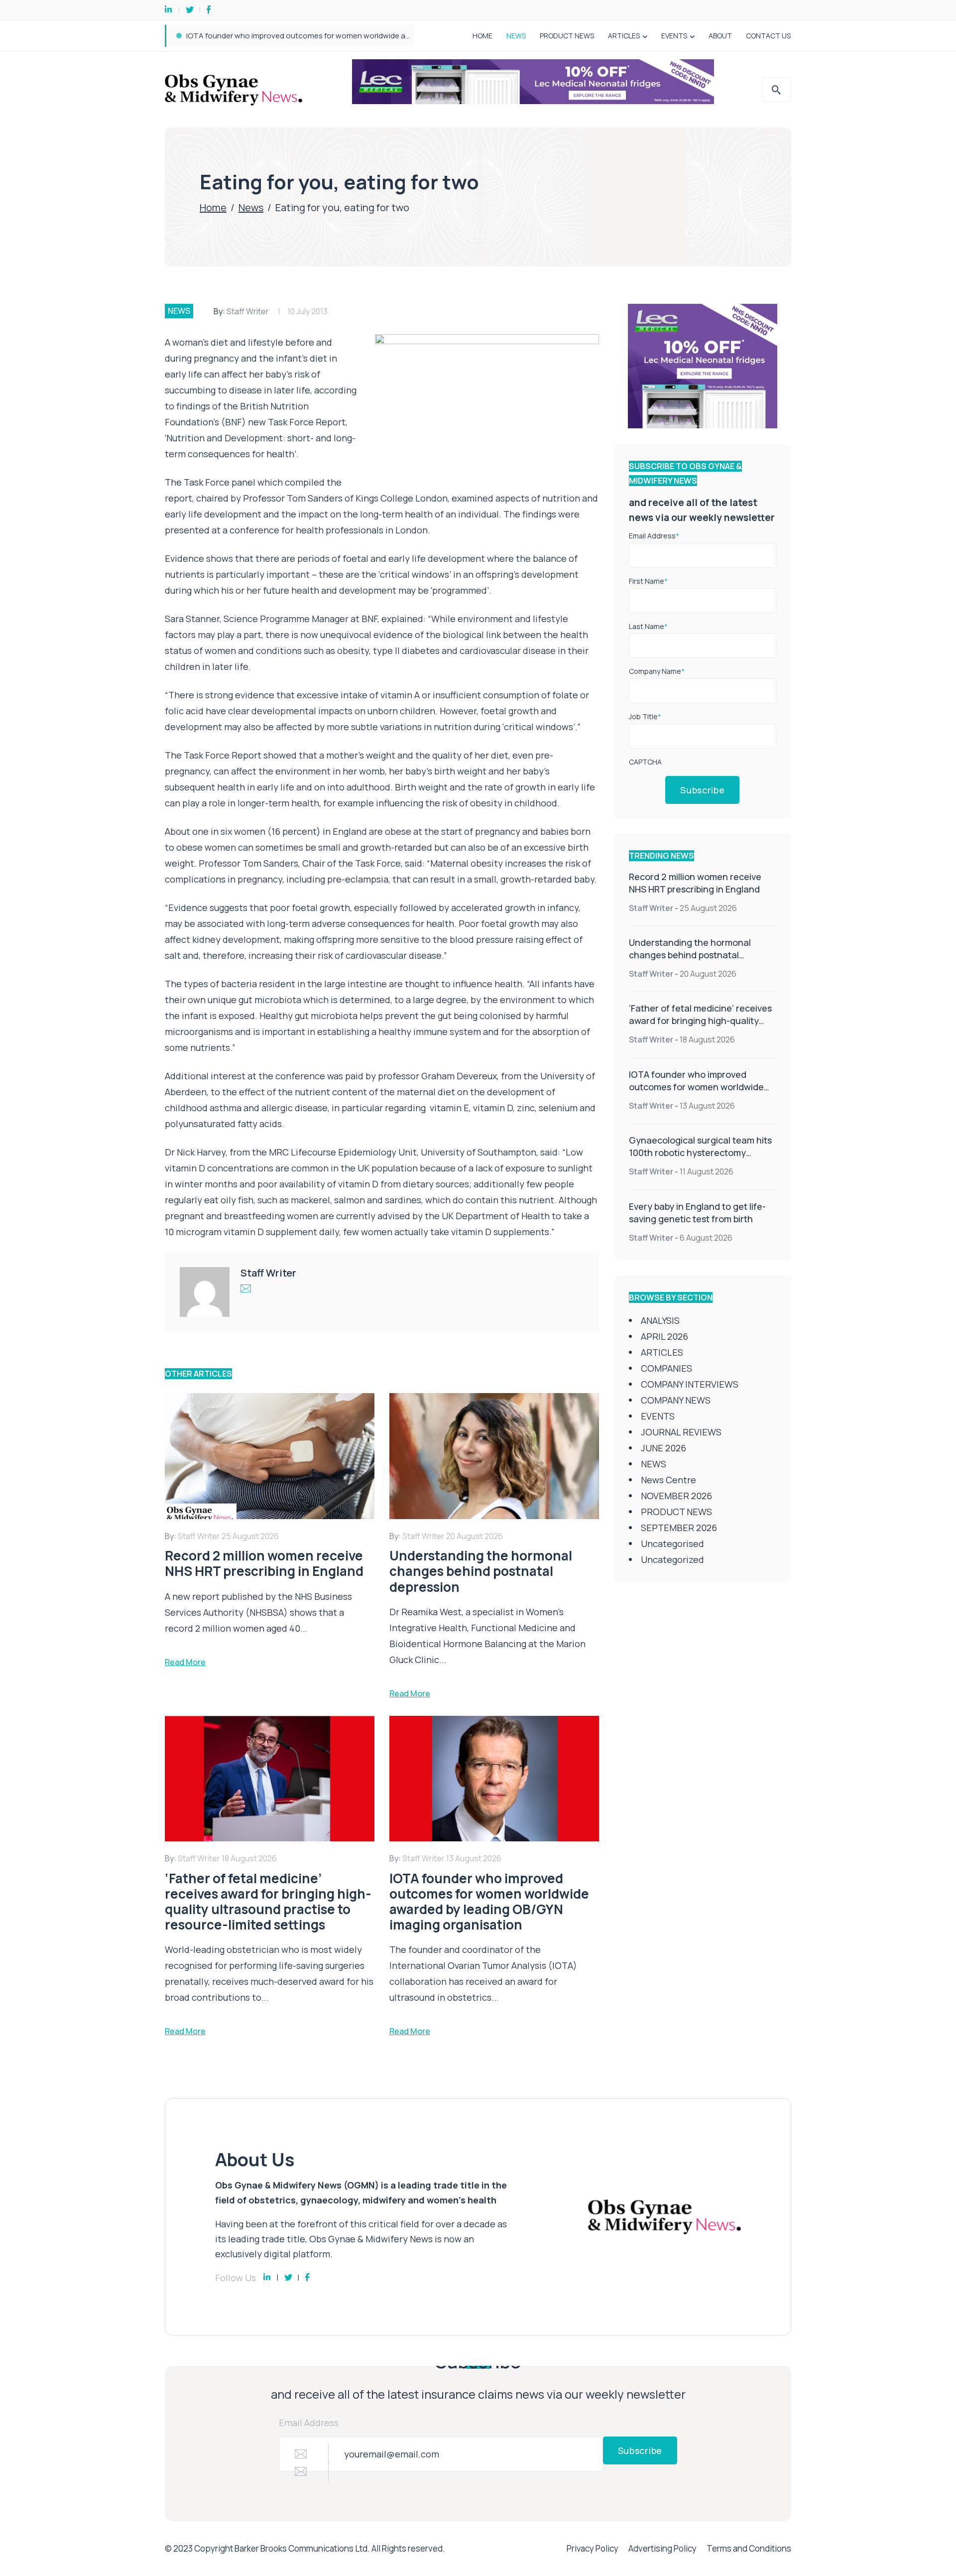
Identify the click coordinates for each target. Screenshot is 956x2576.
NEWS (516, 36)
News (251, 207)
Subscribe (702, 790)
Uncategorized (672, 1559)
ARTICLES (624, 36)
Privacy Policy (593, 2548)
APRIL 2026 (664, 1336)
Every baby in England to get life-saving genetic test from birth (697, 1213)
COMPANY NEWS (676, 1400)
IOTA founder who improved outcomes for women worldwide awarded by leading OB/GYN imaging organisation (696, 1093)
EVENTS (674, 36)
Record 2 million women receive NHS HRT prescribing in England (695, 883)
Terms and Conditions (749, 2548)
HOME (482, 36)
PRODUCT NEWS (567, 36)
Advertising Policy (662, 2548)
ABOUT (720, 36)
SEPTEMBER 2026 (679, 1528)
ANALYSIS (660, 1320)
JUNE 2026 (663, 1448)
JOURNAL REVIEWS (681, 1432)
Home (213, 207)
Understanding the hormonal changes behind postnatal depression (690, 955)
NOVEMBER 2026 (676, 1496)
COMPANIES (666, 1368)
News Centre (668, 1480)
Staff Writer (248, 311)
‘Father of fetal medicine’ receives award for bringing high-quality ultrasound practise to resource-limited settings (700, 1027)
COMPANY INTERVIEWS (690, 1384)
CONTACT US (768, 36)
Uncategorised (672, 1544)
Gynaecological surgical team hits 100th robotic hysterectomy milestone (313, 36)
